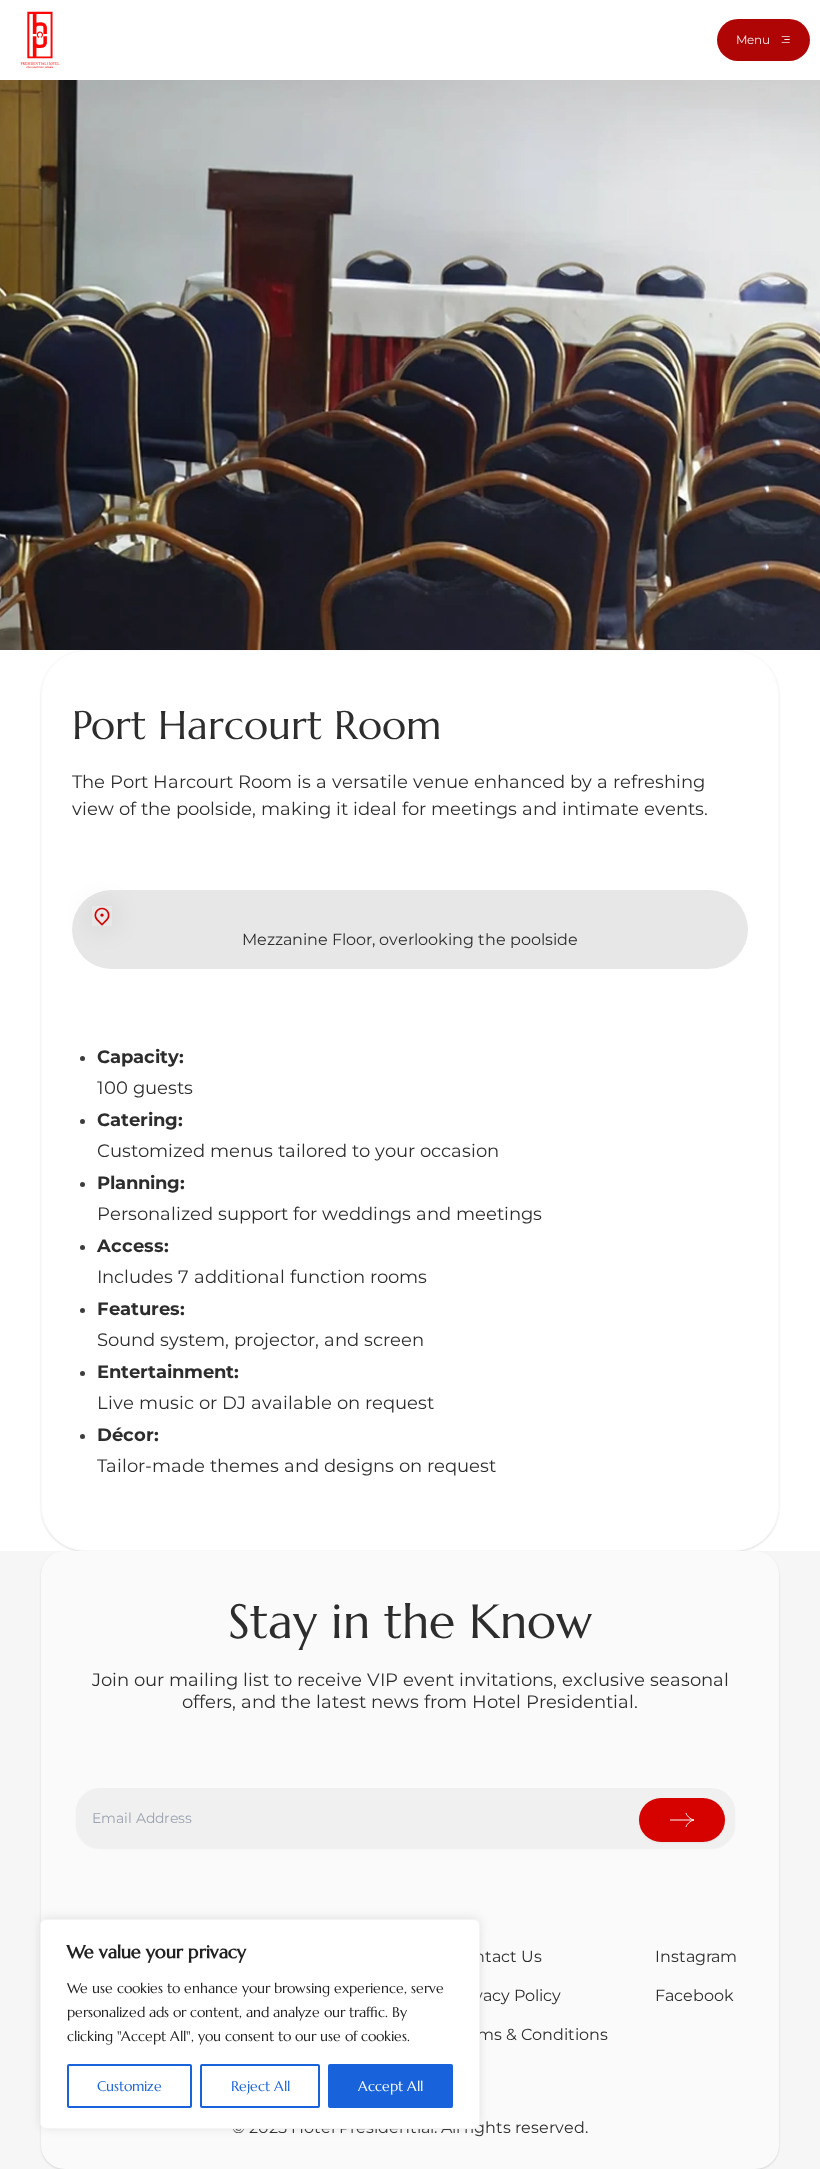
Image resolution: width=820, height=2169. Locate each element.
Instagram (696, 1956)
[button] (763, 40)
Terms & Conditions (530, 2034)
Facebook (694, 1995)
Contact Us (497, 1956)
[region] (260, 2024)
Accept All (390, 2086)
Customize (129, 2086)
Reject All (260, 2086)
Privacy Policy (507, 1995)
